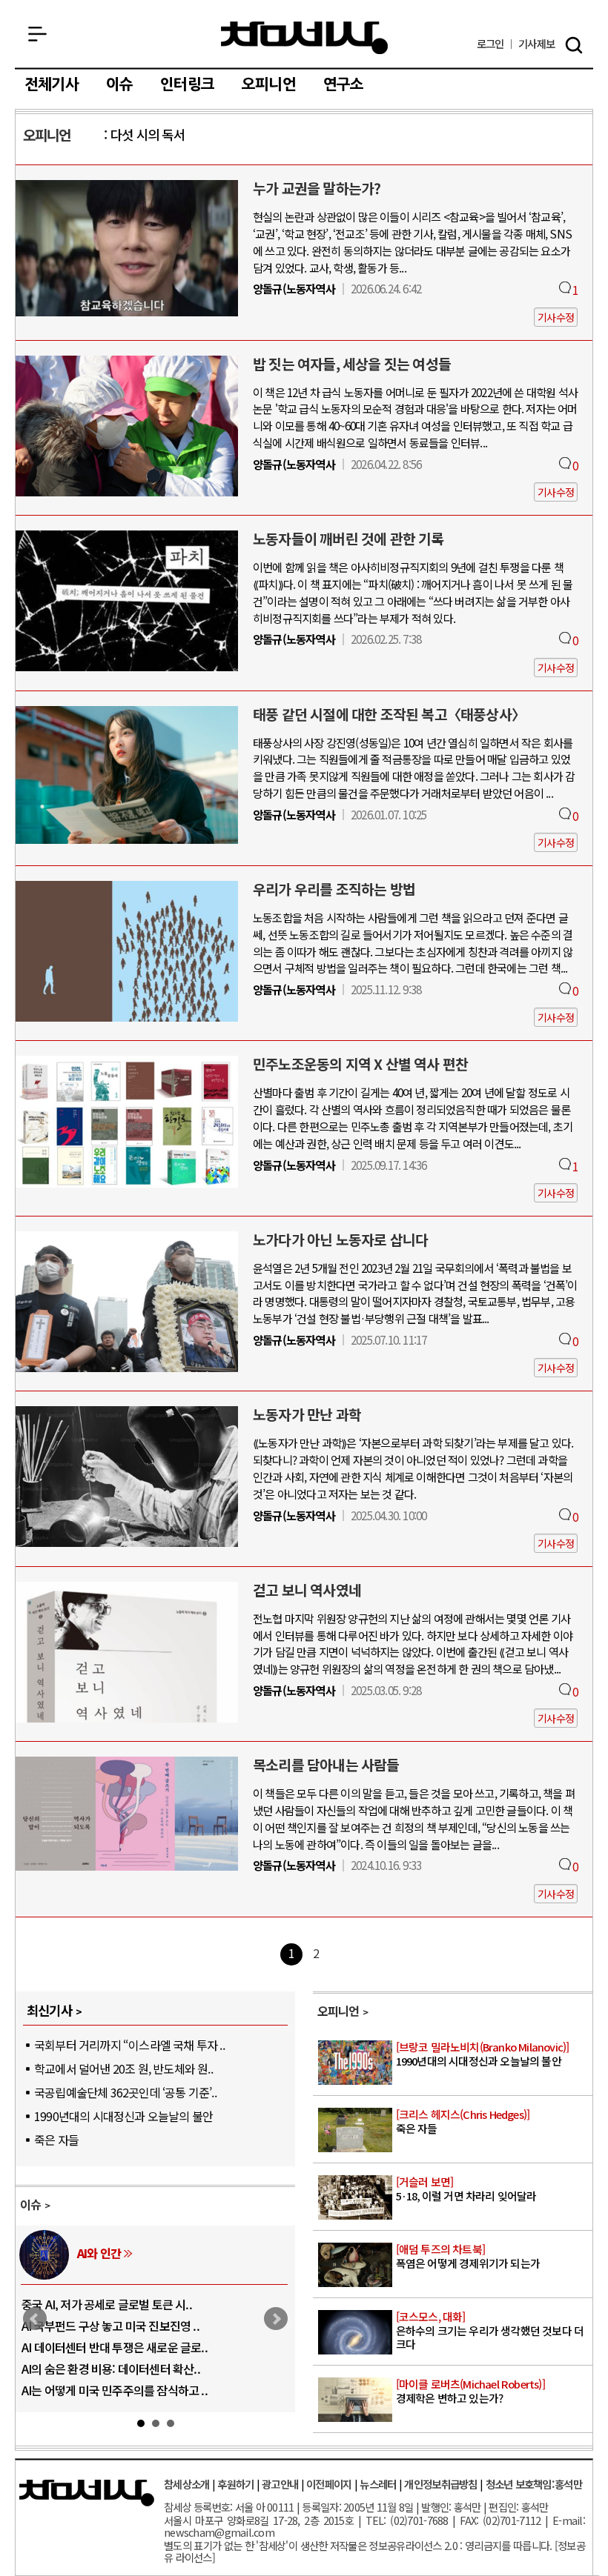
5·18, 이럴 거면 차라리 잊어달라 (466, 2190)
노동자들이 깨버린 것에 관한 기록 (348, 539)
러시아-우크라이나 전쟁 (133, 2253)
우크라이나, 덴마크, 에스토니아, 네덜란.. (117, 2369)
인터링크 (187, 84)
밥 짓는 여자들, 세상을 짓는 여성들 (352, 364)
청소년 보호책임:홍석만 (534, 2484)
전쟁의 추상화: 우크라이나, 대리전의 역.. (117, 2304)
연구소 (344, 84)
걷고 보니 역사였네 (307, 1590)
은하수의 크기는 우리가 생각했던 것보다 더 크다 (490, 2331)
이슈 (119, 84)
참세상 (304, 38)
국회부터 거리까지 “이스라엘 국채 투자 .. (129, 2045)
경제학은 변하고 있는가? (470, 2392)
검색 (574, 45)
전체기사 (52, 84)
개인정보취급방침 (440, 2484)
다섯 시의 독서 (148, 134)
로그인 (490, 44)
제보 (536, 44)
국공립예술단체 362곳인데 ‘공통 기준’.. (125, 2092)
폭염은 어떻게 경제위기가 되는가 (468, 2257)
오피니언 (269, 84)
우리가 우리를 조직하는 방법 (334, 889)
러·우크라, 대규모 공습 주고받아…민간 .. (118, 2390)
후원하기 (235, 2484)
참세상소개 (186, 2484)
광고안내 (280, 2484)
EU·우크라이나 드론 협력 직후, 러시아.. (113, 2326)
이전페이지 (329, 2484)
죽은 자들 (56, 2140)
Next (276, 2319)
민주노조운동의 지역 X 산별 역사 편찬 (360, 1064)
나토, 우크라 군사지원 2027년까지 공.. (112, 2347)
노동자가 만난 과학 (307, 1414)
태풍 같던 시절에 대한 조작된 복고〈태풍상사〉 (389, 714)
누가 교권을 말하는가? (317, 188)
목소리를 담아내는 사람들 (326, 1765)
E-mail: (569, 2520)
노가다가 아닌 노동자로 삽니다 (340, 1239)
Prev (35, 2319)
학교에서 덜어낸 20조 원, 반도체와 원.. (123, 2069)
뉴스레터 (378, 2484)
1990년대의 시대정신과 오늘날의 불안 (123, 2116)
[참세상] (87, 2493)
